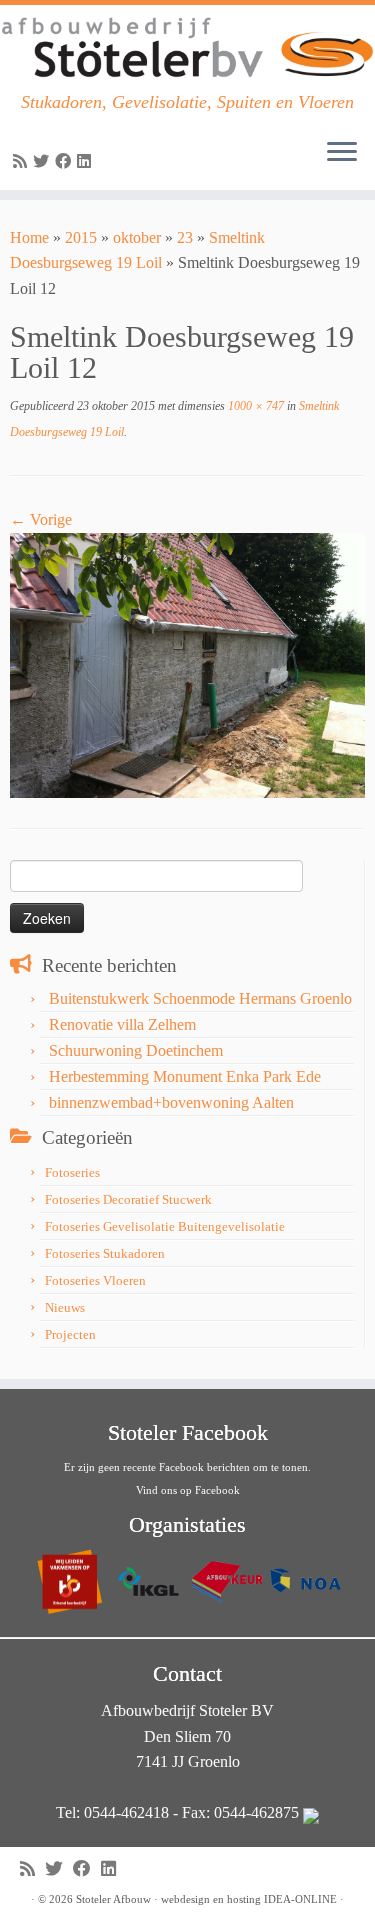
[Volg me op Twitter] (44, 161)
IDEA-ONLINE (300, 1899)
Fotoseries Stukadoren (105, 1253)
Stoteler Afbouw (113, 1899)
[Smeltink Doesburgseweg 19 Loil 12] (187, 663)
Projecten (70, 1334)
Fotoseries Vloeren (95, 1280)
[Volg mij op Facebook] (66, 161)
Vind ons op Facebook (188, 1490)
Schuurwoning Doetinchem (136, 1050)
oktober (137, 237)
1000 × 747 (254, 406)
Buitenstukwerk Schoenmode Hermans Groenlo (200, 998)
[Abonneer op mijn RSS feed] (23, 161)
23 (185, 237)
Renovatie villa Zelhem (122, 1024)
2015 (81, 237)
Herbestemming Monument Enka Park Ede (185, 1076)
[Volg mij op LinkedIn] (87, 161)
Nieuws (65, 1307)
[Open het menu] (342, 154)
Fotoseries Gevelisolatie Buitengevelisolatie (165, 1226)
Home (29, 237)
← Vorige (41, 519)
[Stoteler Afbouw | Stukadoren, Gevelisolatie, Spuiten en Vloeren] (187, 48)
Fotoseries (72, 1172)
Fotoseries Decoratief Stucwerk (128, 1199)
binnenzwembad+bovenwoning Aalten (171, 1102)
